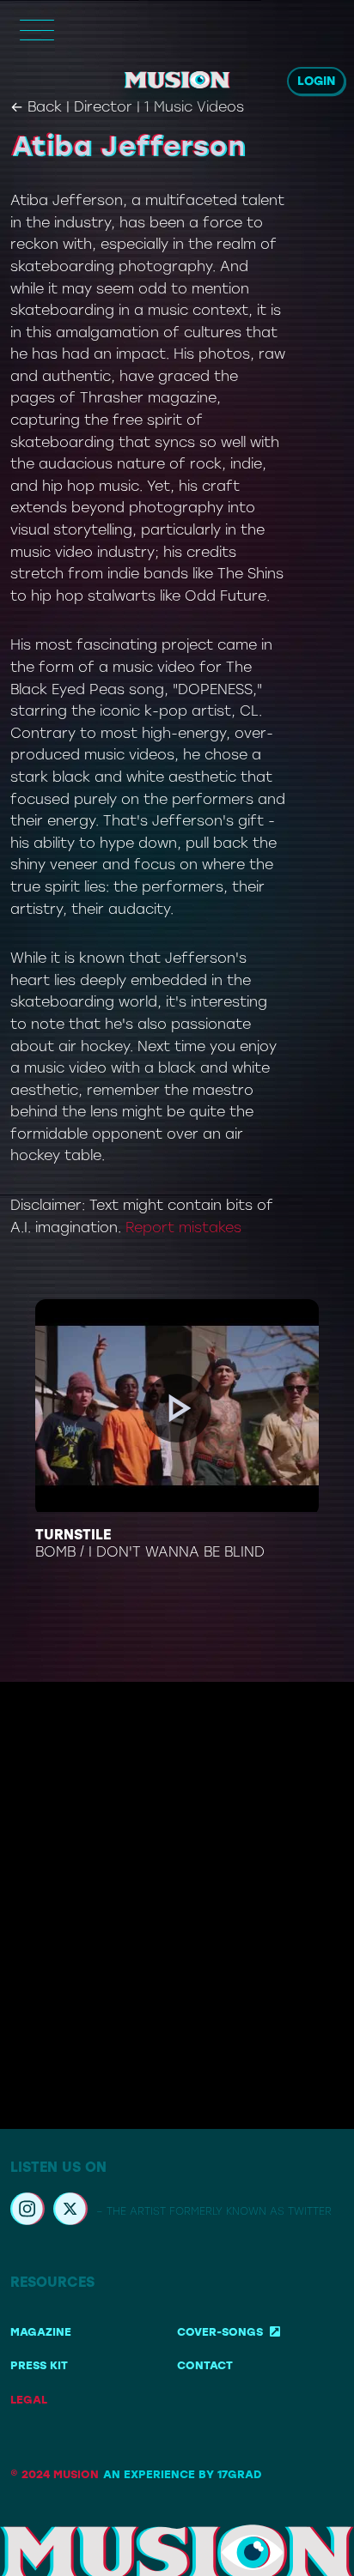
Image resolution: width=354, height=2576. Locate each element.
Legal (29, 2400)
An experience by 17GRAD (182, 2474)
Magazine (41, 2332)
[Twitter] (70, 2211)
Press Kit (39, 2365)
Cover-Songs (220, 2332)
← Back (36, 107)
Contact (205, 2365)
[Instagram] (27, 2211)
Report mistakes (183, 1228)
